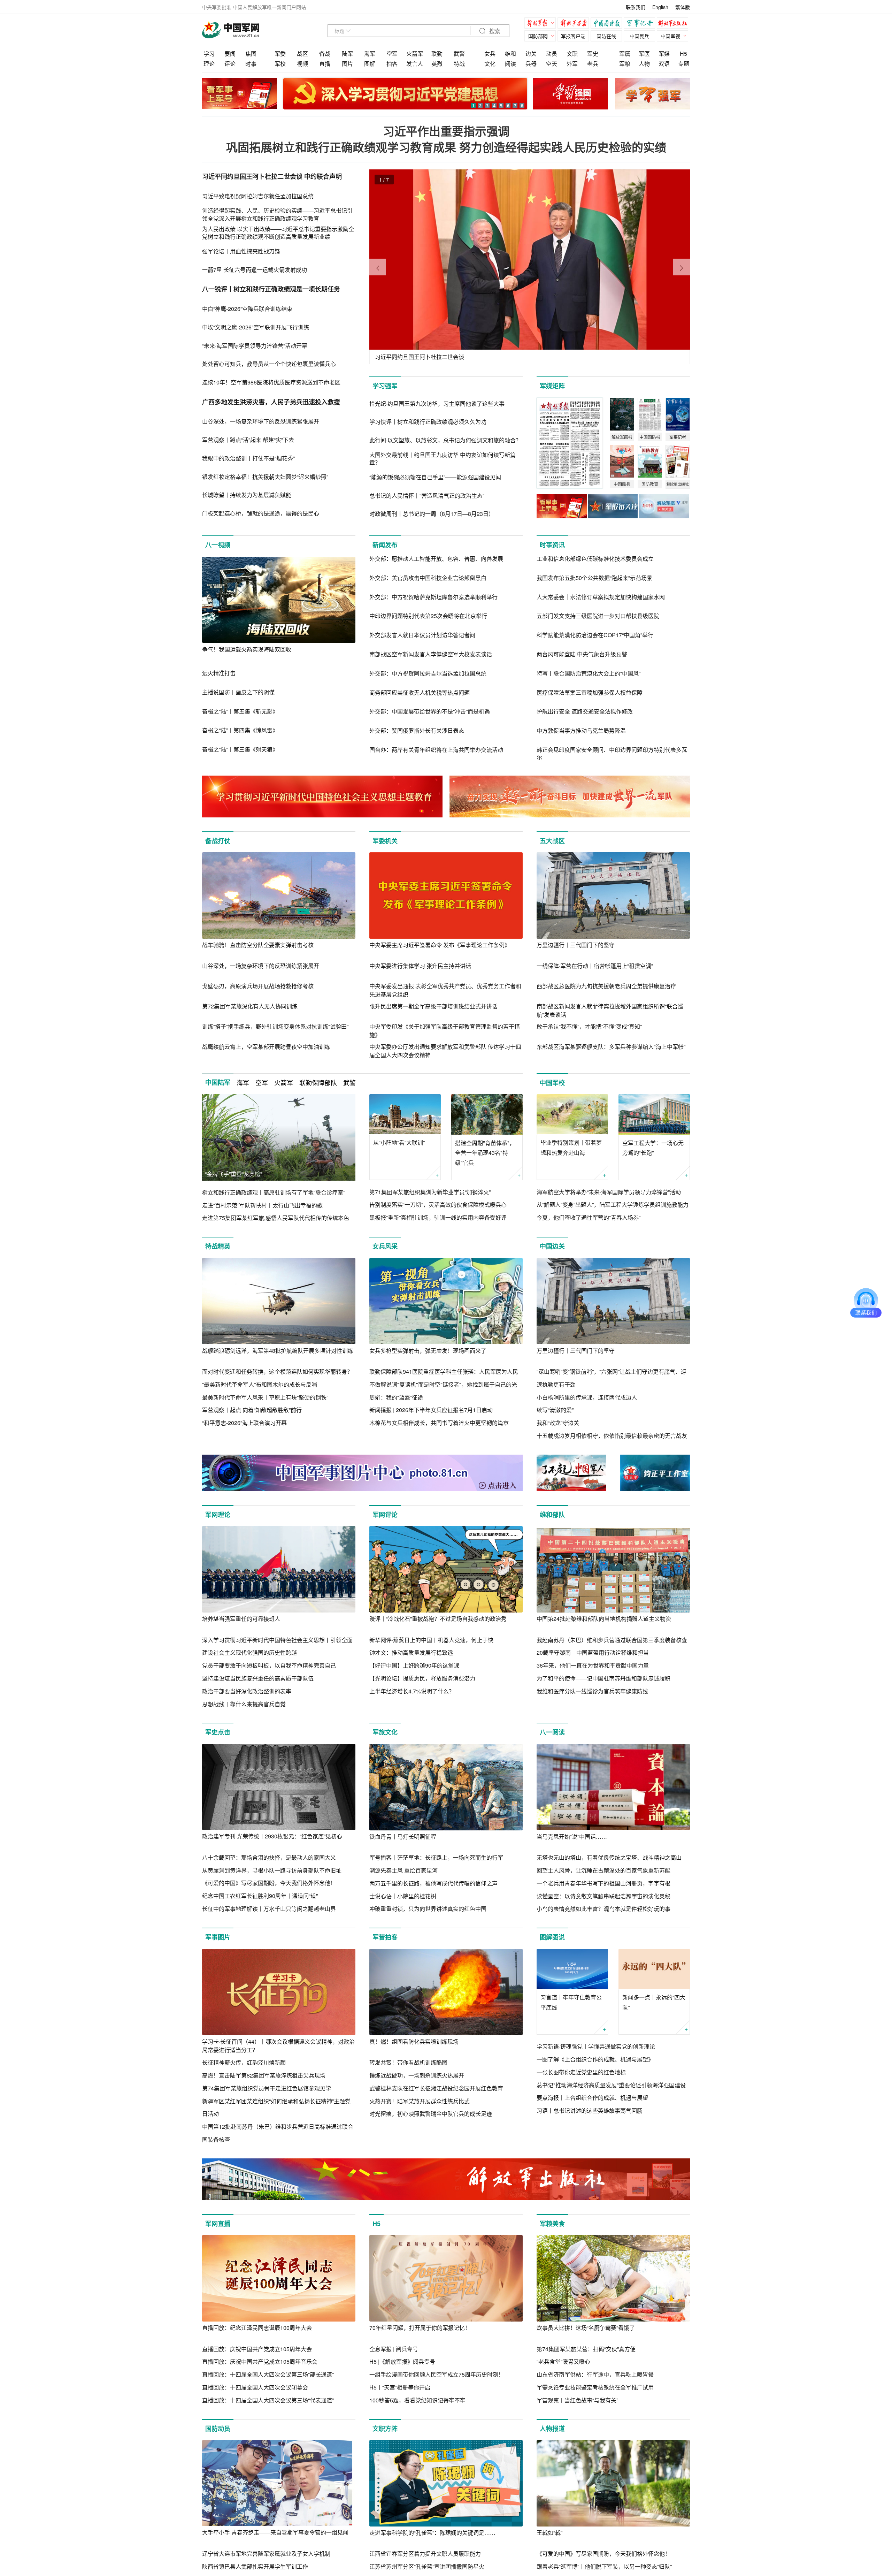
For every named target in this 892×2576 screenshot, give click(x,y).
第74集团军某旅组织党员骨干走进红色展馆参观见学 (267, 2088)
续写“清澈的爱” (555, 1410)
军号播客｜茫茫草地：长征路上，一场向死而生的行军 (436, 1857)
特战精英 (218, 1246)
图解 (370, 64)
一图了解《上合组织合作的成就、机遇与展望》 (595, 2059)
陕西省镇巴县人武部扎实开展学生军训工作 (255, 2566)
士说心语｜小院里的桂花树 (403, 1896)
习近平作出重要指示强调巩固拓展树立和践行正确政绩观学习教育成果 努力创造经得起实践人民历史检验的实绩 (446, 139)
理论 (209, 64)
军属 (625, 54)
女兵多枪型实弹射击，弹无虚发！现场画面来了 (428, 1351)
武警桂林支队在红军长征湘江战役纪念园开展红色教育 (436, 2088)
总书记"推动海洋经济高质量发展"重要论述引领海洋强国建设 (611, 2085)
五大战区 (552, 841)
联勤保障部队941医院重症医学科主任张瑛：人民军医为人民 (444, 1371)
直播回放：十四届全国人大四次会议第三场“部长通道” (268, 2374)
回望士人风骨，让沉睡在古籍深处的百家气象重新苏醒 (603, 1870)
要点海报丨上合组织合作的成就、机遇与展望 (592, 2098)
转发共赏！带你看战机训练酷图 (408, 2062)
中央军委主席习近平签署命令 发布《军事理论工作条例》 (440, 945)
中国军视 (670, 36)
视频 (302, 64)
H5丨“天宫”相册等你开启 (400, 2387)
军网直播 (218, 2224)
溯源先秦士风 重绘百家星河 (403, 1870)
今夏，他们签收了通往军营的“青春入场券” (589, 1217)
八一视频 (218, 545)
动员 (552, 54)
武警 (459, 54)
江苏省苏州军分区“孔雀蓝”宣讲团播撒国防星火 (427, 2566)
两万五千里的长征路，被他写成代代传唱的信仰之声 (433, 1883)
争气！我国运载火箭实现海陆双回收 (247, 649)
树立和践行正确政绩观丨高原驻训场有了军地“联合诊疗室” (274, 1192)
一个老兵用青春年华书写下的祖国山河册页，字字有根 (603, 1883)
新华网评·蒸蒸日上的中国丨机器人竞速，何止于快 (431, 1640)
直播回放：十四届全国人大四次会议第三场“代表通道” (268, 2400)
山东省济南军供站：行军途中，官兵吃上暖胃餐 (595, 2374)
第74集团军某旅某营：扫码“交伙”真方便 (586, 2349)
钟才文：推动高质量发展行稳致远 (411, 1652)
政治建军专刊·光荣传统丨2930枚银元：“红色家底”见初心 (272, 1836)
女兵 (490, 54)
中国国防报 (608, 24)
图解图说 (552, 1937)
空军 (392, 54)
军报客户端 (573, 36)
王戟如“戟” (549, 2533)
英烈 (437, 64)
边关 (531, 54)
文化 (490, 64)
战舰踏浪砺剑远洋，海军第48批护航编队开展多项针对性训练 (278, 1351)
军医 (644, 54)
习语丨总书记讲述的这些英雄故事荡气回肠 (590, 2110)
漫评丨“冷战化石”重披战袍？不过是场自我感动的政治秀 (438, 1619)
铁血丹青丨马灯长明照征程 (403, 1836)
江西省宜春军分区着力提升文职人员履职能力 (425, 2554)
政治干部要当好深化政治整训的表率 (247, 1691)
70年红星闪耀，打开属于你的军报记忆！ (420, 2328)
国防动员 (218, 2429)
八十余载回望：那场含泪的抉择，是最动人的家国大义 (269, 1857)
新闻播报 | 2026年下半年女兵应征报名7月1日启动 (431, 1410)
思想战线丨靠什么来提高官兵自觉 (244, 1704)
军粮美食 (552, 2224)
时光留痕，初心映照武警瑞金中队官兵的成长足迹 (431, 2114)
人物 (644, 64)
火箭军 (415, 54)
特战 (459, 64)
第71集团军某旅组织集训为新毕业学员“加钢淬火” (430, 1192)
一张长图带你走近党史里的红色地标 (581, 2072)
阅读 (510, 64)
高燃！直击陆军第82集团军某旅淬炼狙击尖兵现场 (264, 2075)
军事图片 (218, 1937)
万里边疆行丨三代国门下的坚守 (576, 945)
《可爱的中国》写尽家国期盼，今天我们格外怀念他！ (269, 1883)
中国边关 (552, 1246)
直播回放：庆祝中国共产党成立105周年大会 (257, 2349)
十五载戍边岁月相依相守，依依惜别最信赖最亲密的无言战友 (612, 1436)
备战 (325, 54)
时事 (251, 64)
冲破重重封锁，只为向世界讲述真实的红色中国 (428, 1909)
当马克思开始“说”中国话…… (572, 1836)
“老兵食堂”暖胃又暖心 (563, 2361)
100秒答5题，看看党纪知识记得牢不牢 (417, 2400)
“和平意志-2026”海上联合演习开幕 (244, 1423)
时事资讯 (552, 545)
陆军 (347, 54)
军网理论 (218, 1515)
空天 (552, 64)
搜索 (494, 31)
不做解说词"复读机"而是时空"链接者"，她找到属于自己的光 (443, 1384)
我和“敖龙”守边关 (558, 1423)
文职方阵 (385, 2429)
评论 (230, 64)
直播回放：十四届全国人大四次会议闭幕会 (255, 2387)
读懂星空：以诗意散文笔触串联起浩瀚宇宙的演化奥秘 (603, 1896)
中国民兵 (639, 36)
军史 (593, 54)
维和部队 (552, 1515)
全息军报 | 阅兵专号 (394, 2349)
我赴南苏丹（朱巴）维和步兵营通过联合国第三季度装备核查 (612, 1640)
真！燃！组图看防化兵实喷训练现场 (414, 2041)
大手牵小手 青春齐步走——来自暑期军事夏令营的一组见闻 (275, 2532)
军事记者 (641, 24)
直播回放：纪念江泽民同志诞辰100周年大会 (257, 2328)
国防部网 (538, 36)
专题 (684, 64)
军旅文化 (385, 1732)
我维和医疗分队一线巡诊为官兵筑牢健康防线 (592, 1691)
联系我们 (636, 7)
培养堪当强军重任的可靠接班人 (241, 1619)
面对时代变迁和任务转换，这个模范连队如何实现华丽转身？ (277, 1371)
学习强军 (385, 386)
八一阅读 (552, 1732)
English (660, 7)
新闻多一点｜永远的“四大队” (654, 2002)
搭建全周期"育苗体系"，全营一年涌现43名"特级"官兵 (485, 1153)
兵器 (531, 64)
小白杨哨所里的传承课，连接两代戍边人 (587, 1397)
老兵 (593, 64)
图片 (347, 64)
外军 (572, 64)
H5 (683, 54)
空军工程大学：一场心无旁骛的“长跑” (653, 1148)
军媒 (664, 54)
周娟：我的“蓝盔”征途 (396, 1397)
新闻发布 (385, 545)
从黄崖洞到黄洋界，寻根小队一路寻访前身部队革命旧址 (272, 1870)
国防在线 (606, 36)
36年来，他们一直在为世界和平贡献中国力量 (593, 1665)
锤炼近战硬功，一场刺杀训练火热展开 (417, 2075)
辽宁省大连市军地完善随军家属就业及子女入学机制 (266, 2554)
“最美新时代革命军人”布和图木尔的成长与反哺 (260, 1384)
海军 (370, 54)
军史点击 (218, 1732)
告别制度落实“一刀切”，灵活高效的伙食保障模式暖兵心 (438, 1205)
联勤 (437, 54)
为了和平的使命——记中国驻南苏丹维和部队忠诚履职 (603, 1678)
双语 (664, 64)
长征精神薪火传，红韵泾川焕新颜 (244, 2062)
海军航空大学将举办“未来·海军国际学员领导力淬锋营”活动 (609, 1192)
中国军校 (552, 1083)
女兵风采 (385, 1246)
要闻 (230, 54)
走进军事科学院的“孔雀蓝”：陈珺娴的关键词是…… (432, 2533)
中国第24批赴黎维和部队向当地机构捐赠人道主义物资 (604, 1619)
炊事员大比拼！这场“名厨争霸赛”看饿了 (586, 2328)
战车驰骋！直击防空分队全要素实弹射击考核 (258, 945)
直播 (325, 64)
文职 (572, 54)
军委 (280, 54)
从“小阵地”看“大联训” (399, 1142)
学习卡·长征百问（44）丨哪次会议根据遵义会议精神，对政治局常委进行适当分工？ (278, 2046)
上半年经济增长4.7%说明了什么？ (412, 1691)
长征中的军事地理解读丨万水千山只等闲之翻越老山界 (269, 1909)
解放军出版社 (674, 24)
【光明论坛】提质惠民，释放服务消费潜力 (422, 1678)
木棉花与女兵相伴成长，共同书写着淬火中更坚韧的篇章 (439, 1423)
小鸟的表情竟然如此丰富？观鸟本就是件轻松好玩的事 (603, 1909)
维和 (510, 54)
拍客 (392, 64)
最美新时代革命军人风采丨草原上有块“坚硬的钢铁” (265, 1397)
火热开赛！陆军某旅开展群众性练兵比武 (420, 2101)
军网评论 (385, 1515)
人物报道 (552, 2429)
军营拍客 (385, 1937)
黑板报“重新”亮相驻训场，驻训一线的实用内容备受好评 (438, 1217)
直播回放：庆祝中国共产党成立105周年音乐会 (260, 2361)
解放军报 (542, 24)
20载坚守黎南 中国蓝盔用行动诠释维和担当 (593, 1652)
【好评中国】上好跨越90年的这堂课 (414, 1665)
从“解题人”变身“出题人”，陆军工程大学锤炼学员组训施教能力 (613, 1205)
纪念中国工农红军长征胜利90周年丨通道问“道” (260, 1896)
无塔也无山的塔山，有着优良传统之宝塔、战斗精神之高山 (609, 1857)
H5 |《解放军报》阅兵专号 (402, 2361)
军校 (280, 64)
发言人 (415, 64)
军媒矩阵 (552, 386)
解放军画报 (575, 24)
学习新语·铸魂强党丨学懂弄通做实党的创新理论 (596, 2046)
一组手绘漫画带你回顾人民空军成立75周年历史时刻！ (437, 2374)
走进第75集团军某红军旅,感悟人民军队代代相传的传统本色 (276, 1218)
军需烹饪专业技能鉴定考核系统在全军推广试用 (595, 2387)
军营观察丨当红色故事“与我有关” (577, 2400)
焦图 (251, 54)
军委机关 (385, 841)
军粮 (625, 64)
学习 (209, 54)
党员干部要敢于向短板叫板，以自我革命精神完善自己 (269, 1665)
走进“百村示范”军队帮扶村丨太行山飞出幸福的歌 (262, 1205)
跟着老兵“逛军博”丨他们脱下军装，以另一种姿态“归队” (604, 2566)
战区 (302, 54)
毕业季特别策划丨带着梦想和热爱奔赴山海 (571, 1148)
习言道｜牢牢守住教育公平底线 (571, 2002)
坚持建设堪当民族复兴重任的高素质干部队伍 (258, 1678)
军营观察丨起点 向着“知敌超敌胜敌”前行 (252, 1410)
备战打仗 (218, 841)
